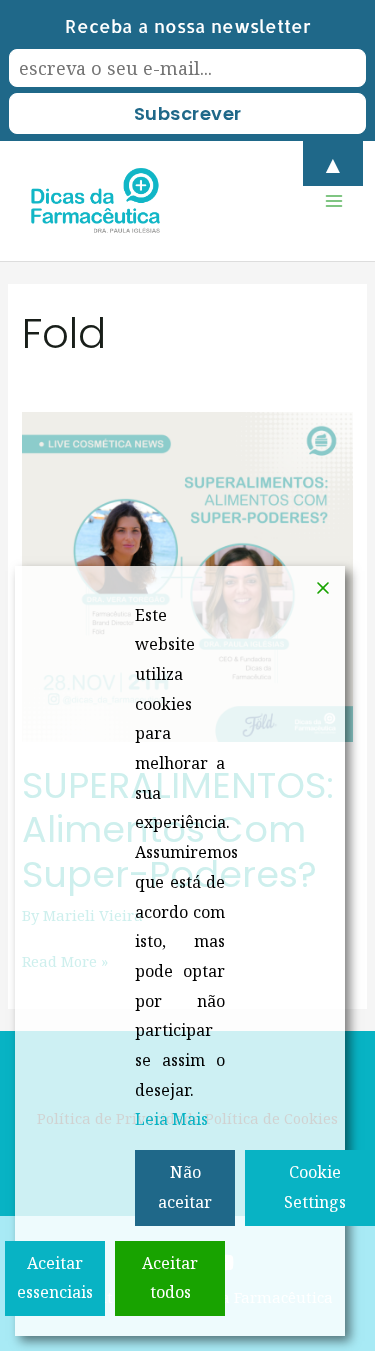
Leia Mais (171, 1119)
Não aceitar (185, 1187)
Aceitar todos (170, 1278)
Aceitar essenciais (55, 1278)
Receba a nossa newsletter (188, 25)
